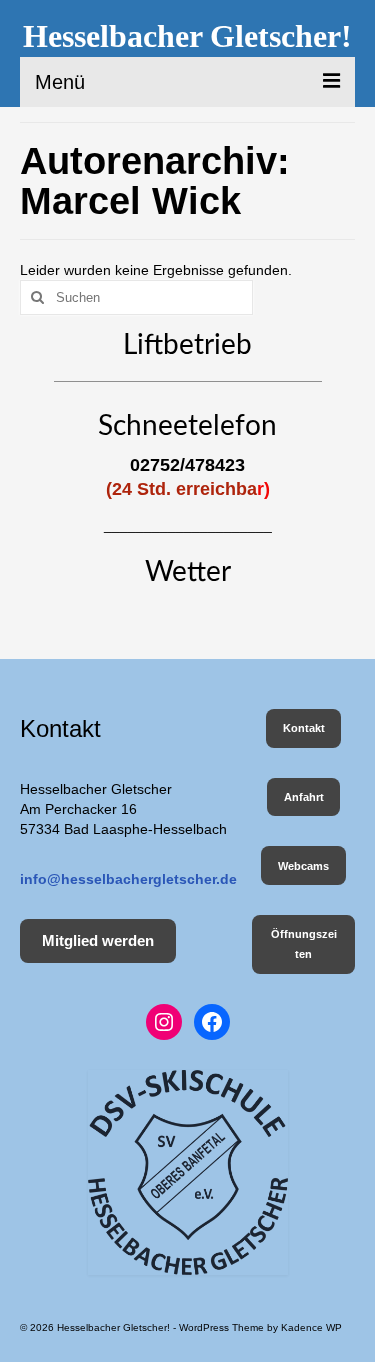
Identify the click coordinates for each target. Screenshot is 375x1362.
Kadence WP (311, 1327)
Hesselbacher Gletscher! (187, 36)
